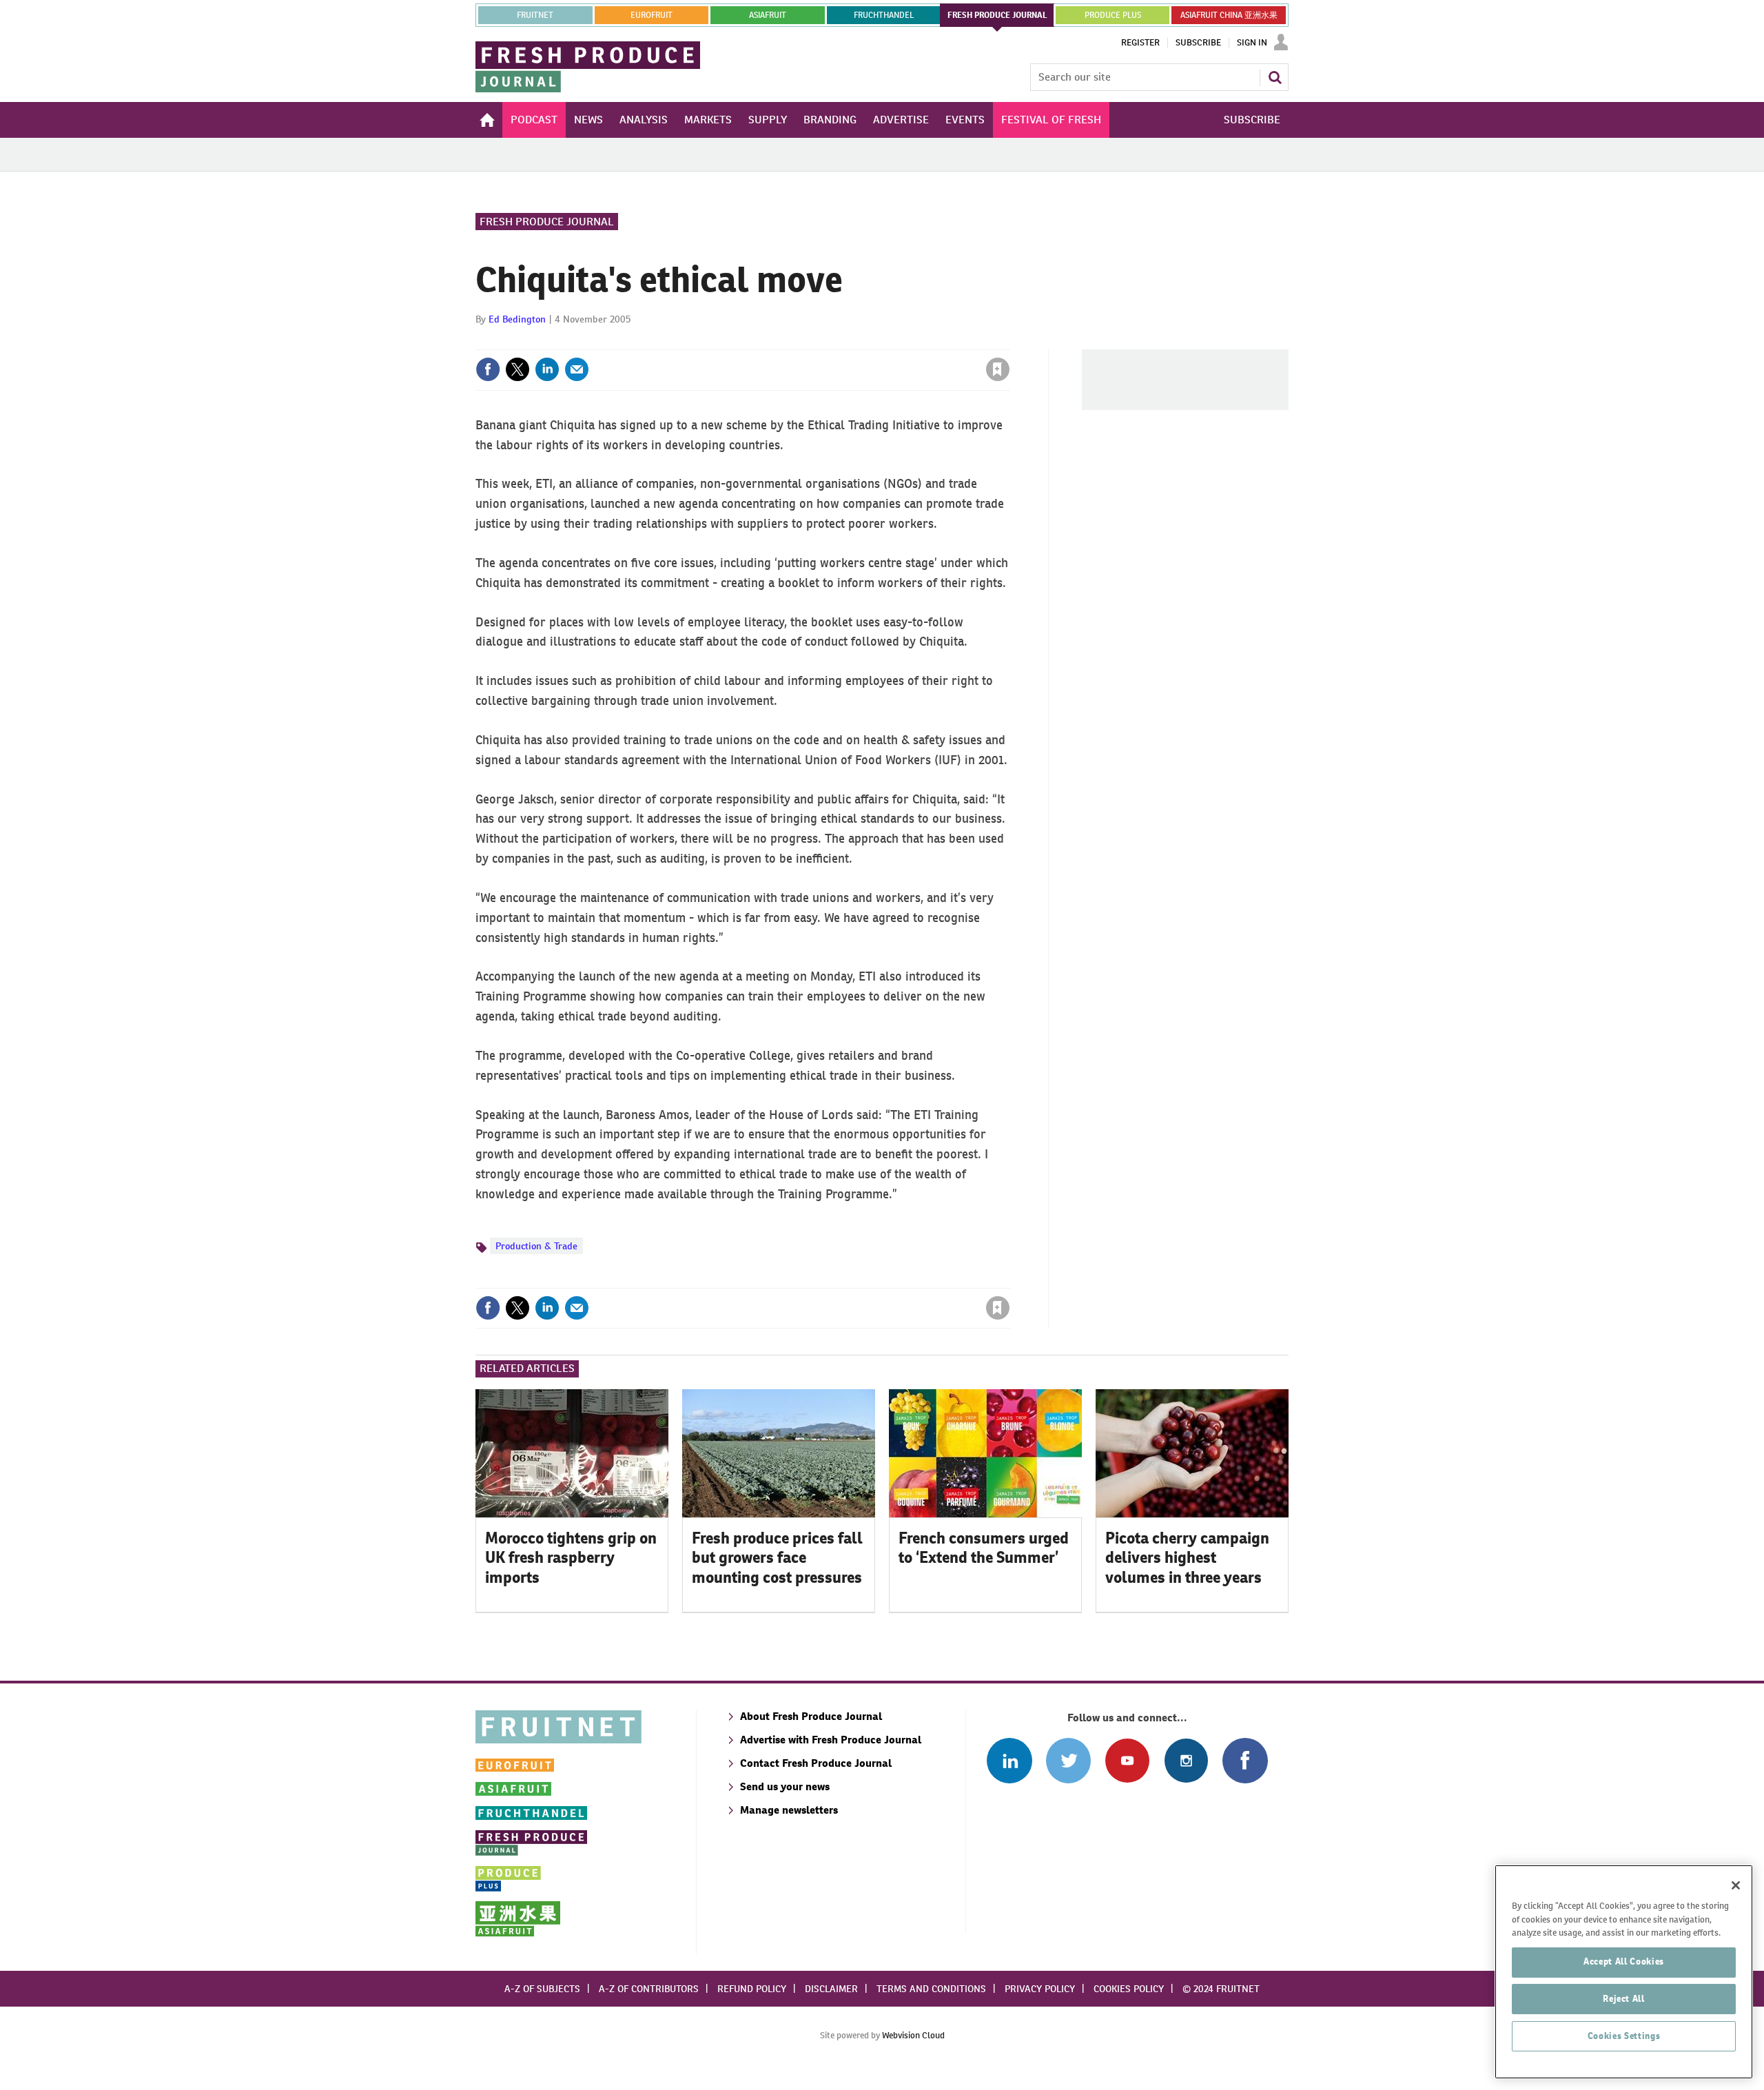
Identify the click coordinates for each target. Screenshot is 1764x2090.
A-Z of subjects (542, 1989)
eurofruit (652, 15)
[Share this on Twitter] (517, 369)
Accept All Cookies (1624, 1961)
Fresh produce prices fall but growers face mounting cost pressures (777, 1558)
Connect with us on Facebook (1245, 1760)
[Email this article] (577, 369)
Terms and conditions (931, 1989)
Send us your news (785, 1786)
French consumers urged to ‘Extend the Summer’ (984, 1548)
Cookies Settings (1624, 2036)
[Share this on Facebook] (488, 369)
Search (1275, 77)
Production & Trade (536, 1246)
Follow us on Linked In (1009, 1760)
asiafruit (768, 15)
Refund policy (752, 1989)
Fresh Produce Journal (547, 222)
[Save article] (998, 369)
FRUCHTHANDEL (884, 15)
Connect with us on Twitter (1068, 1760)
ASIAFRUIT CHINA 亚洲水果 (1229, 15)
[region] (1624, 1972)
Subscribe (1198, 43)
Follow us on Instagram (1186, 1760)
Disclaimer (831, 1989)
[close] (1009, 341)
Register (1140, 43)
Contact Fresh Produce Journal (816, 1763)
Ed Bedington (517, 319)
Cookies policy (1129, 1989)
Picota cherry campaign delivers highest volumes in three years (1187, 1558)
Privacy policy (1040, 1989)
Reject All (1624, 1999)
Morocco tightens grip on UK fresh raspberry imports (571, 1558)
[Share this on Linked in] (547, 369)
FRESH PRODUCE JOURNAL (997, 15)
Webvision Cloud (913, 2035)
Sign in (834, 341)
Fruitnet (535, 15)
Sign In (1252, 43)
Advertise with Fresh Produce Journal (831, 1740)
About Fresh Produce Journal (811, 1716)
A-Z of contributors (649, 1989)
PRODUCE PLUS (1113, 15)
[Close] (1736, 1885)
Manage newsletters (789, 1810)
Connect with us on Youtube (1127, 1760)
